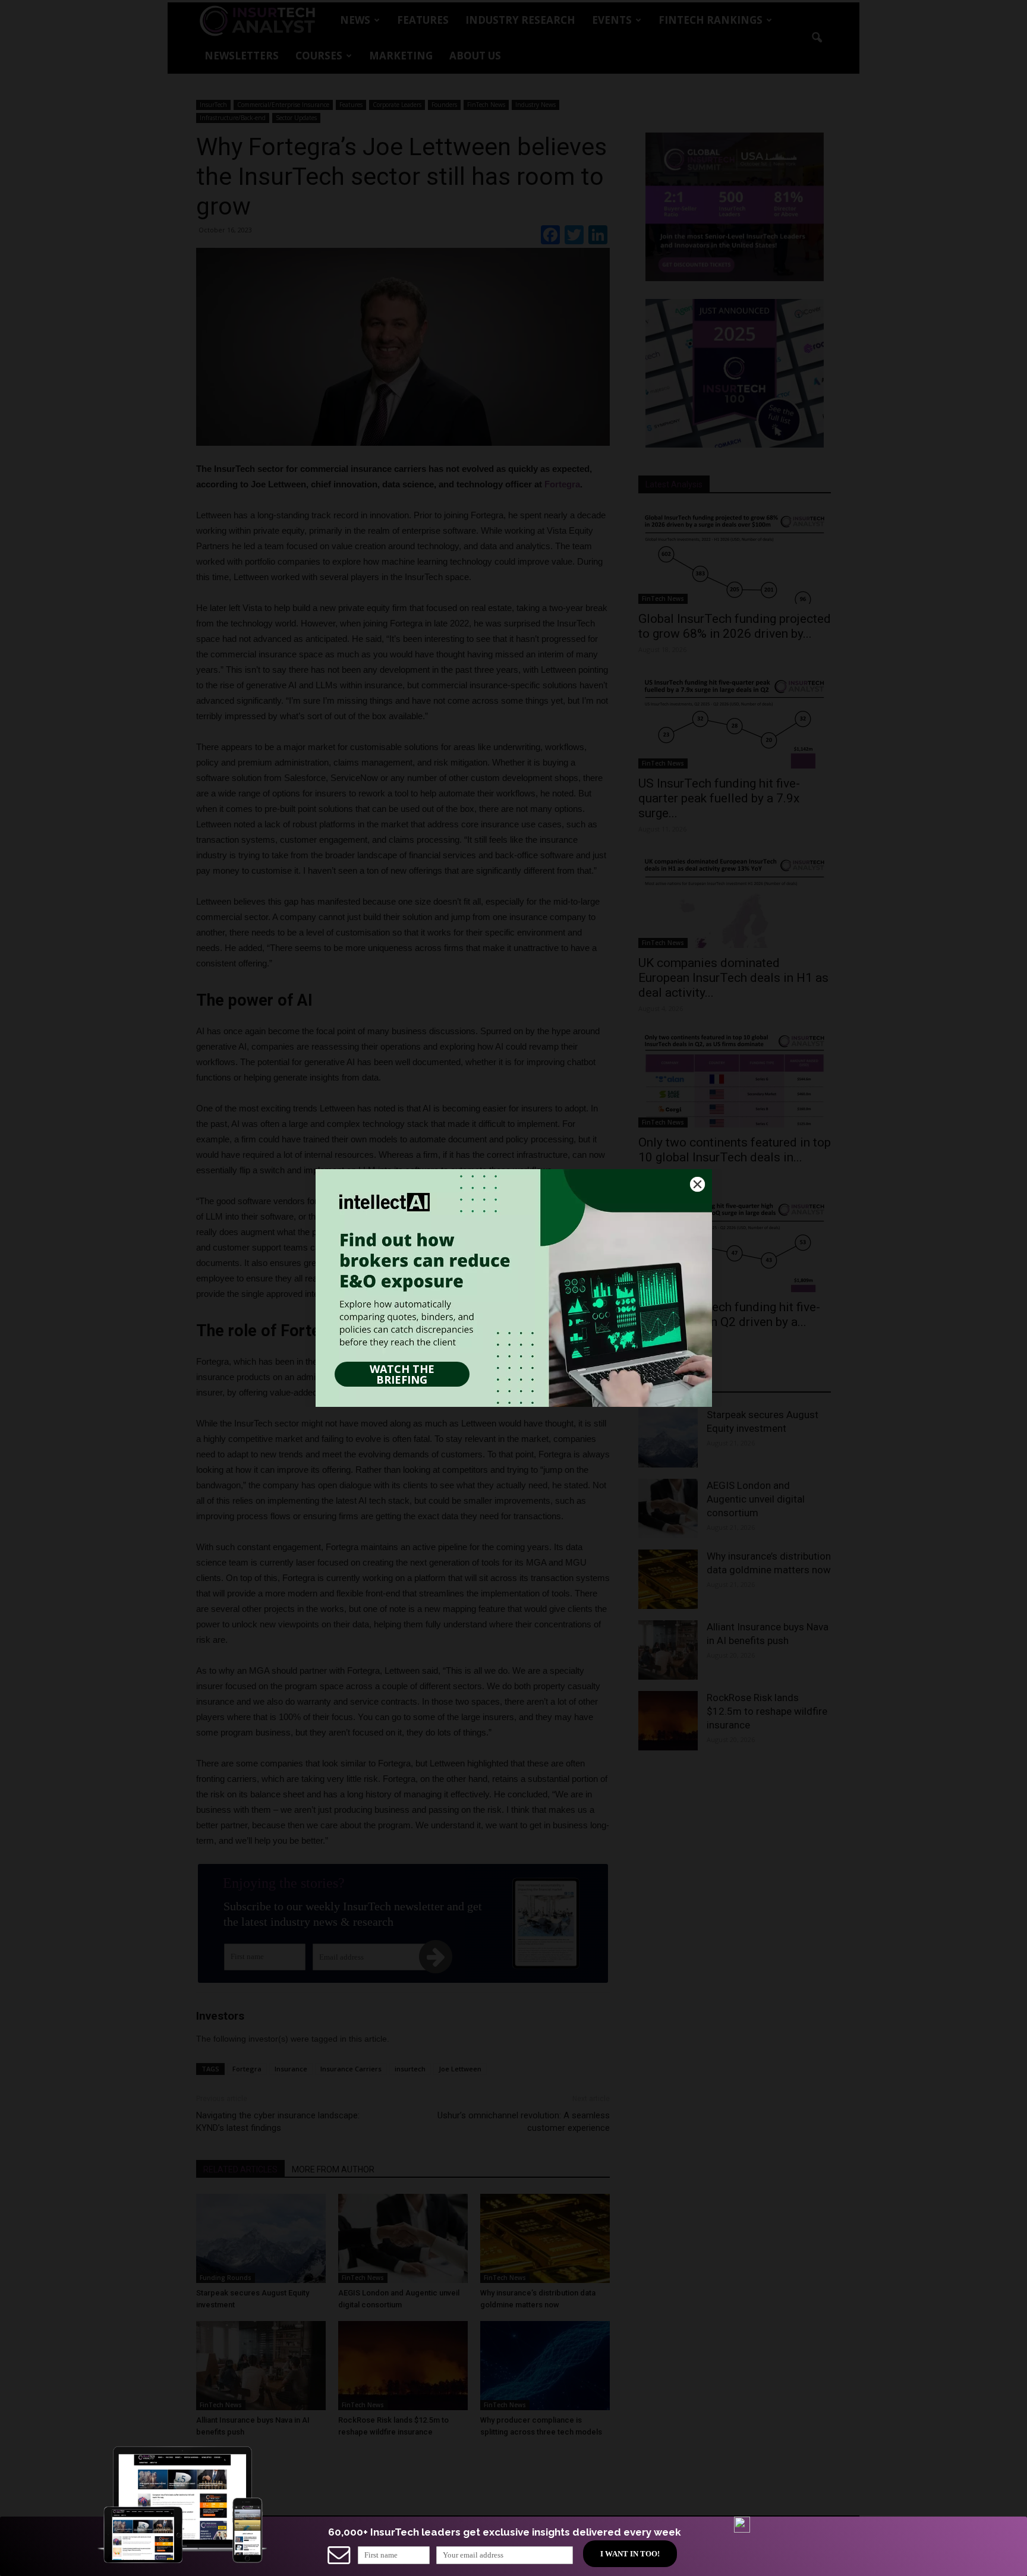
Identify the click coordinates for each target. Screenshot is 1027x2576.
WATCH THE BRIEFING (402, 1374)
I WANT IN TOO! (630, 2554)
